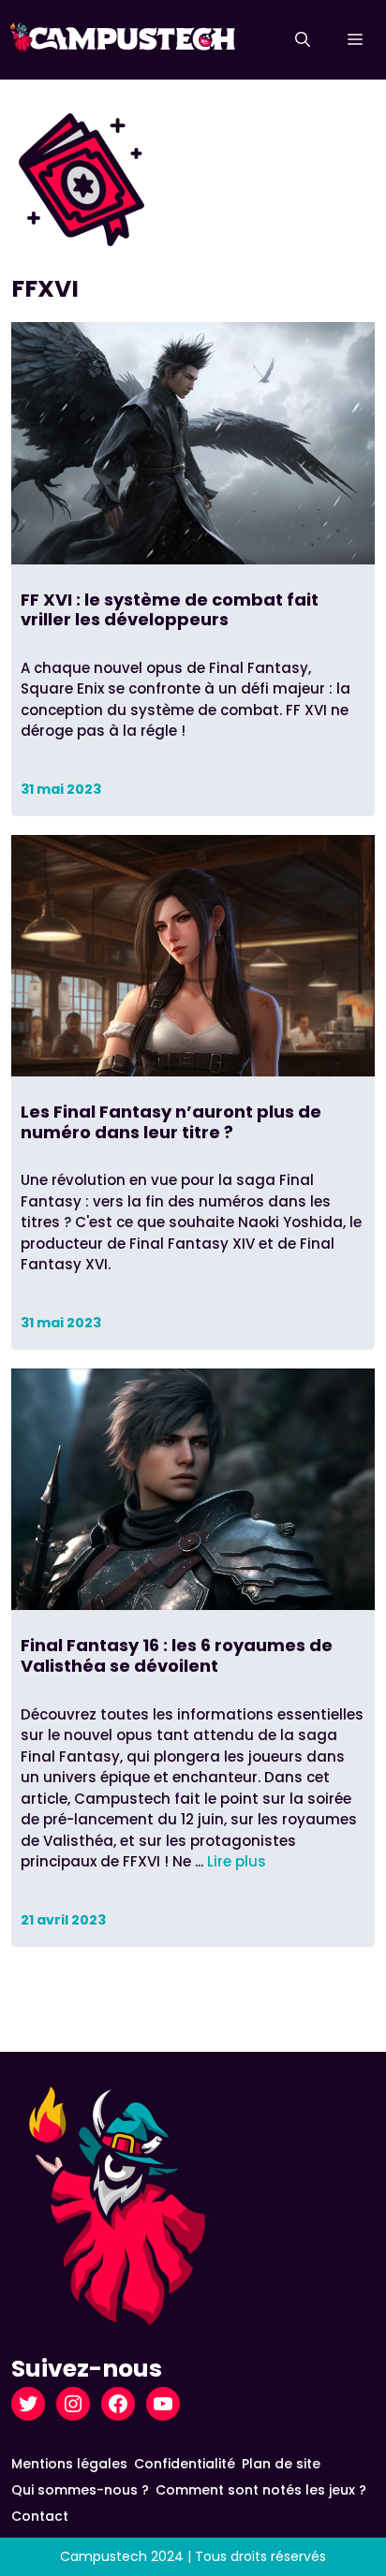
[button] (303, 40)
